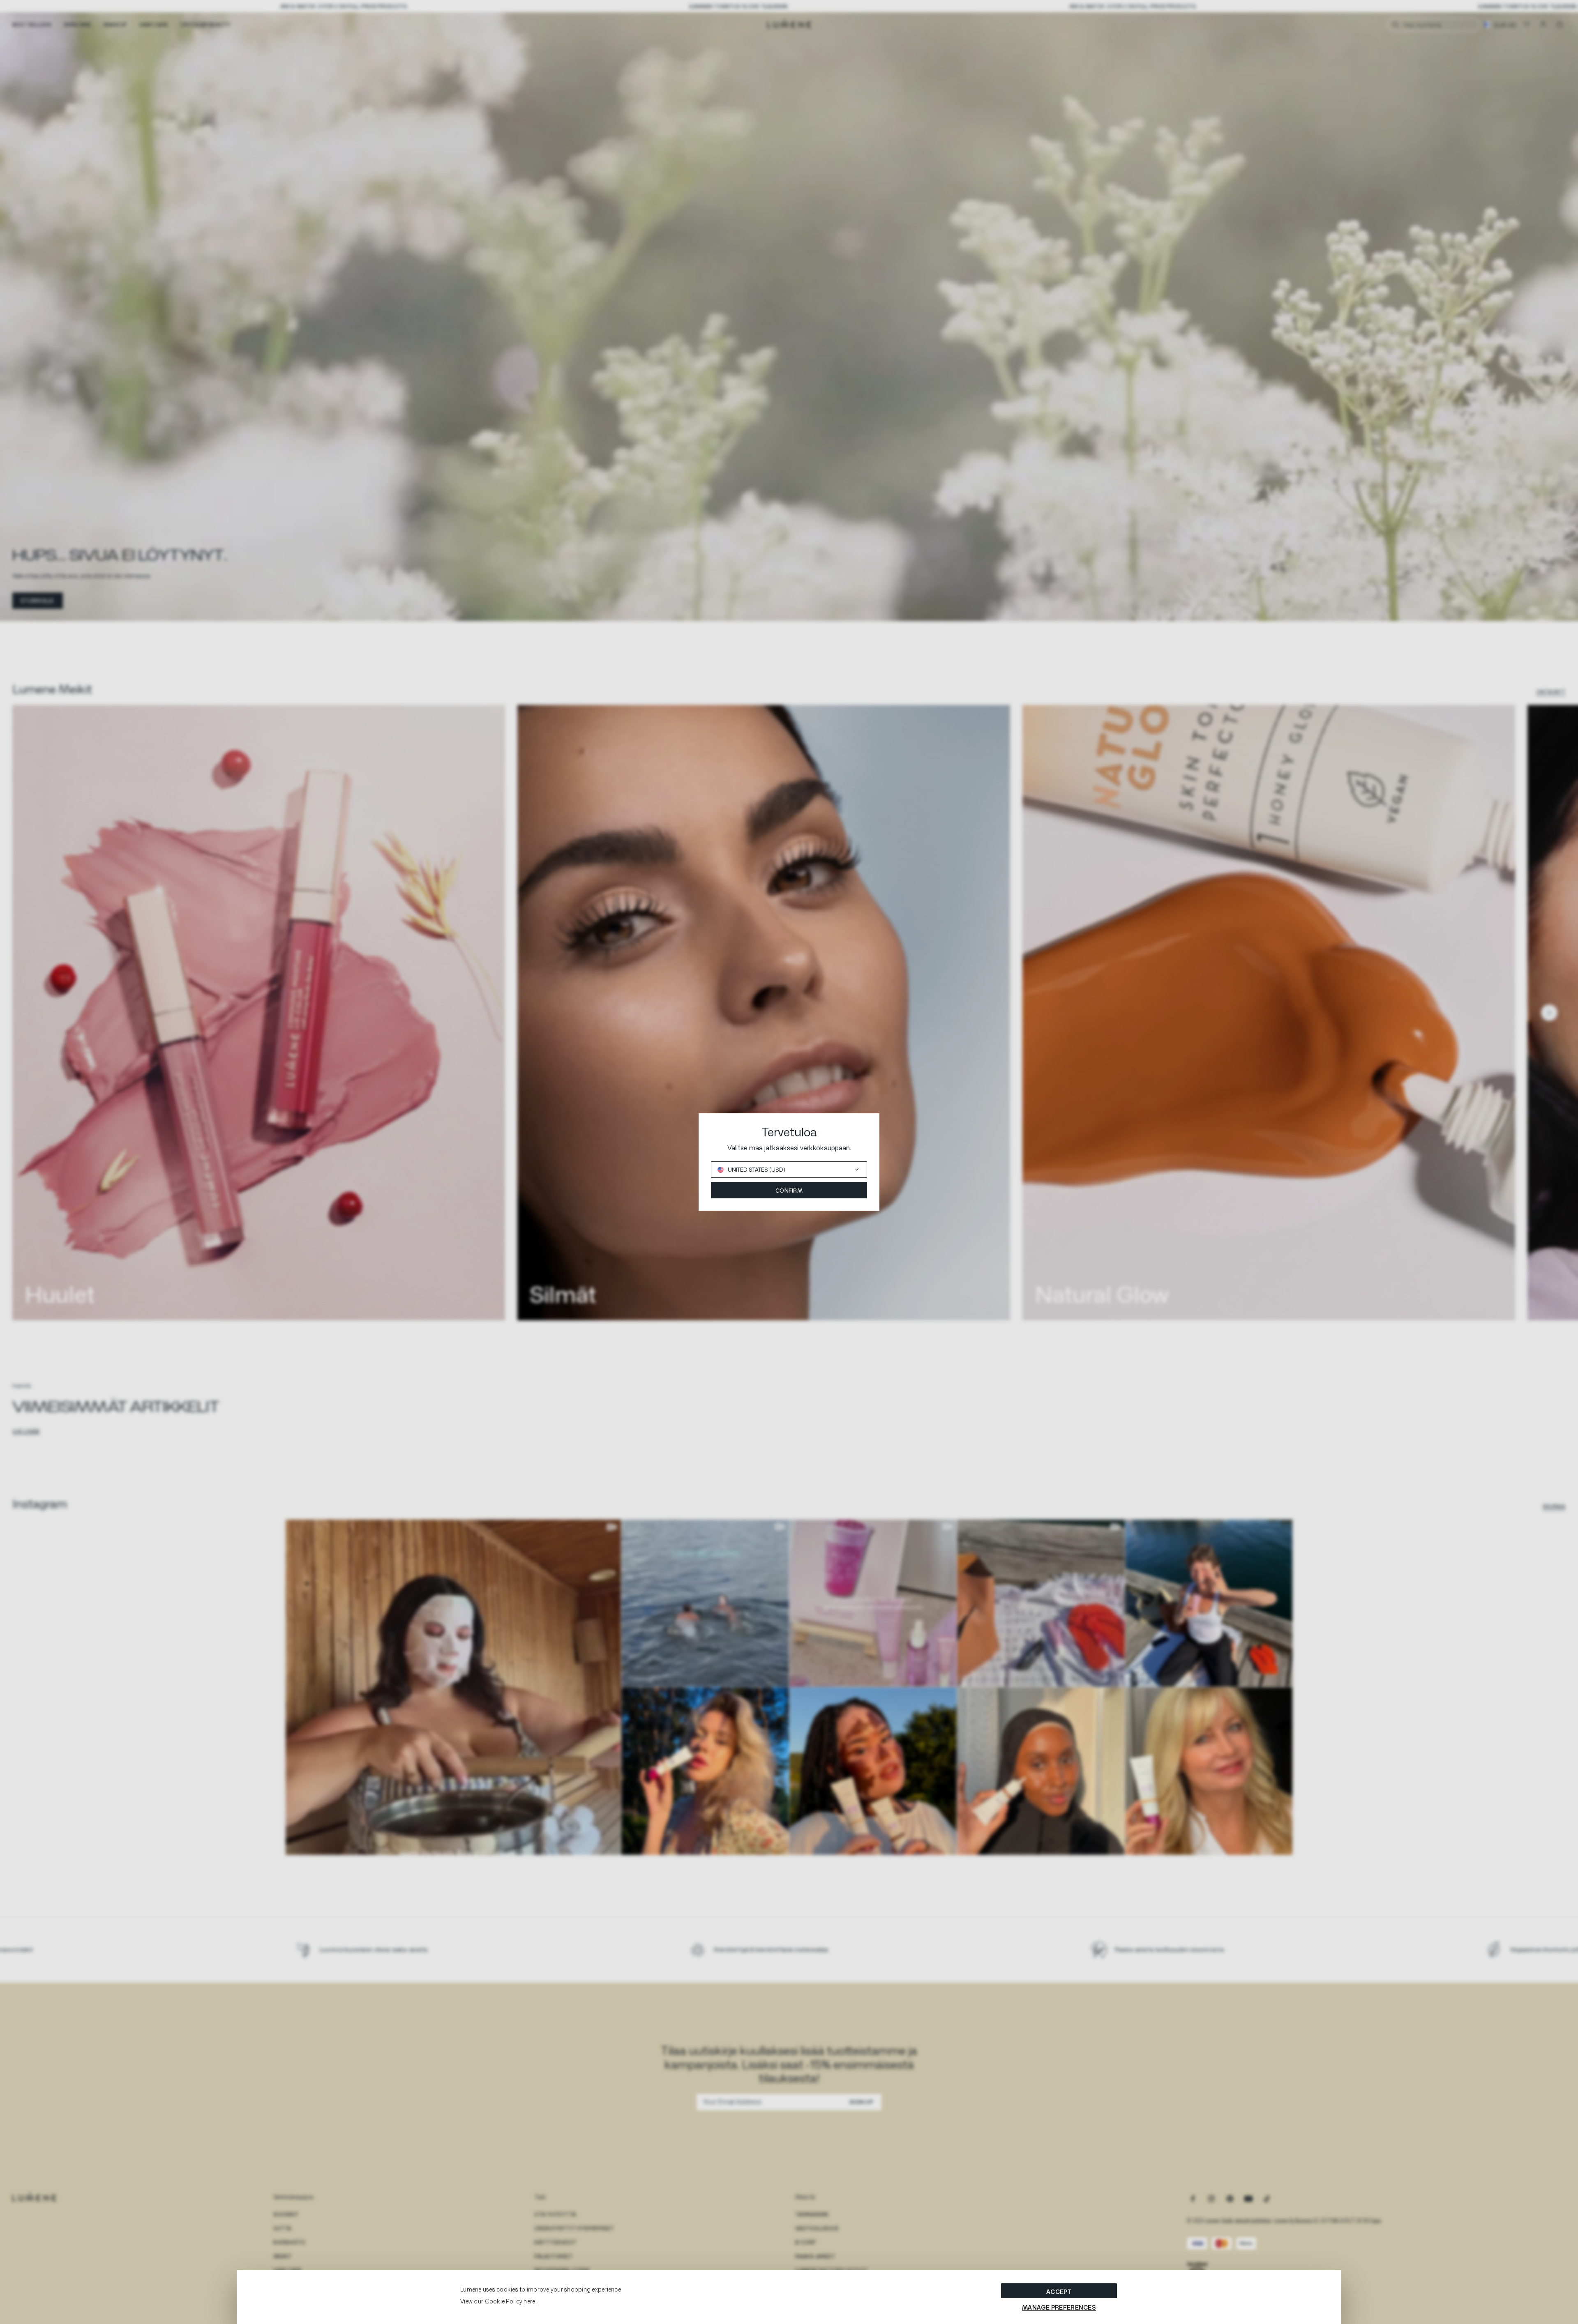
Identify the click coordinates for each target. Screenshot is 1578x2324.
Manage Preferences (1059, 2307)
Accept (1059, 2292)
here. (530, 2301)
